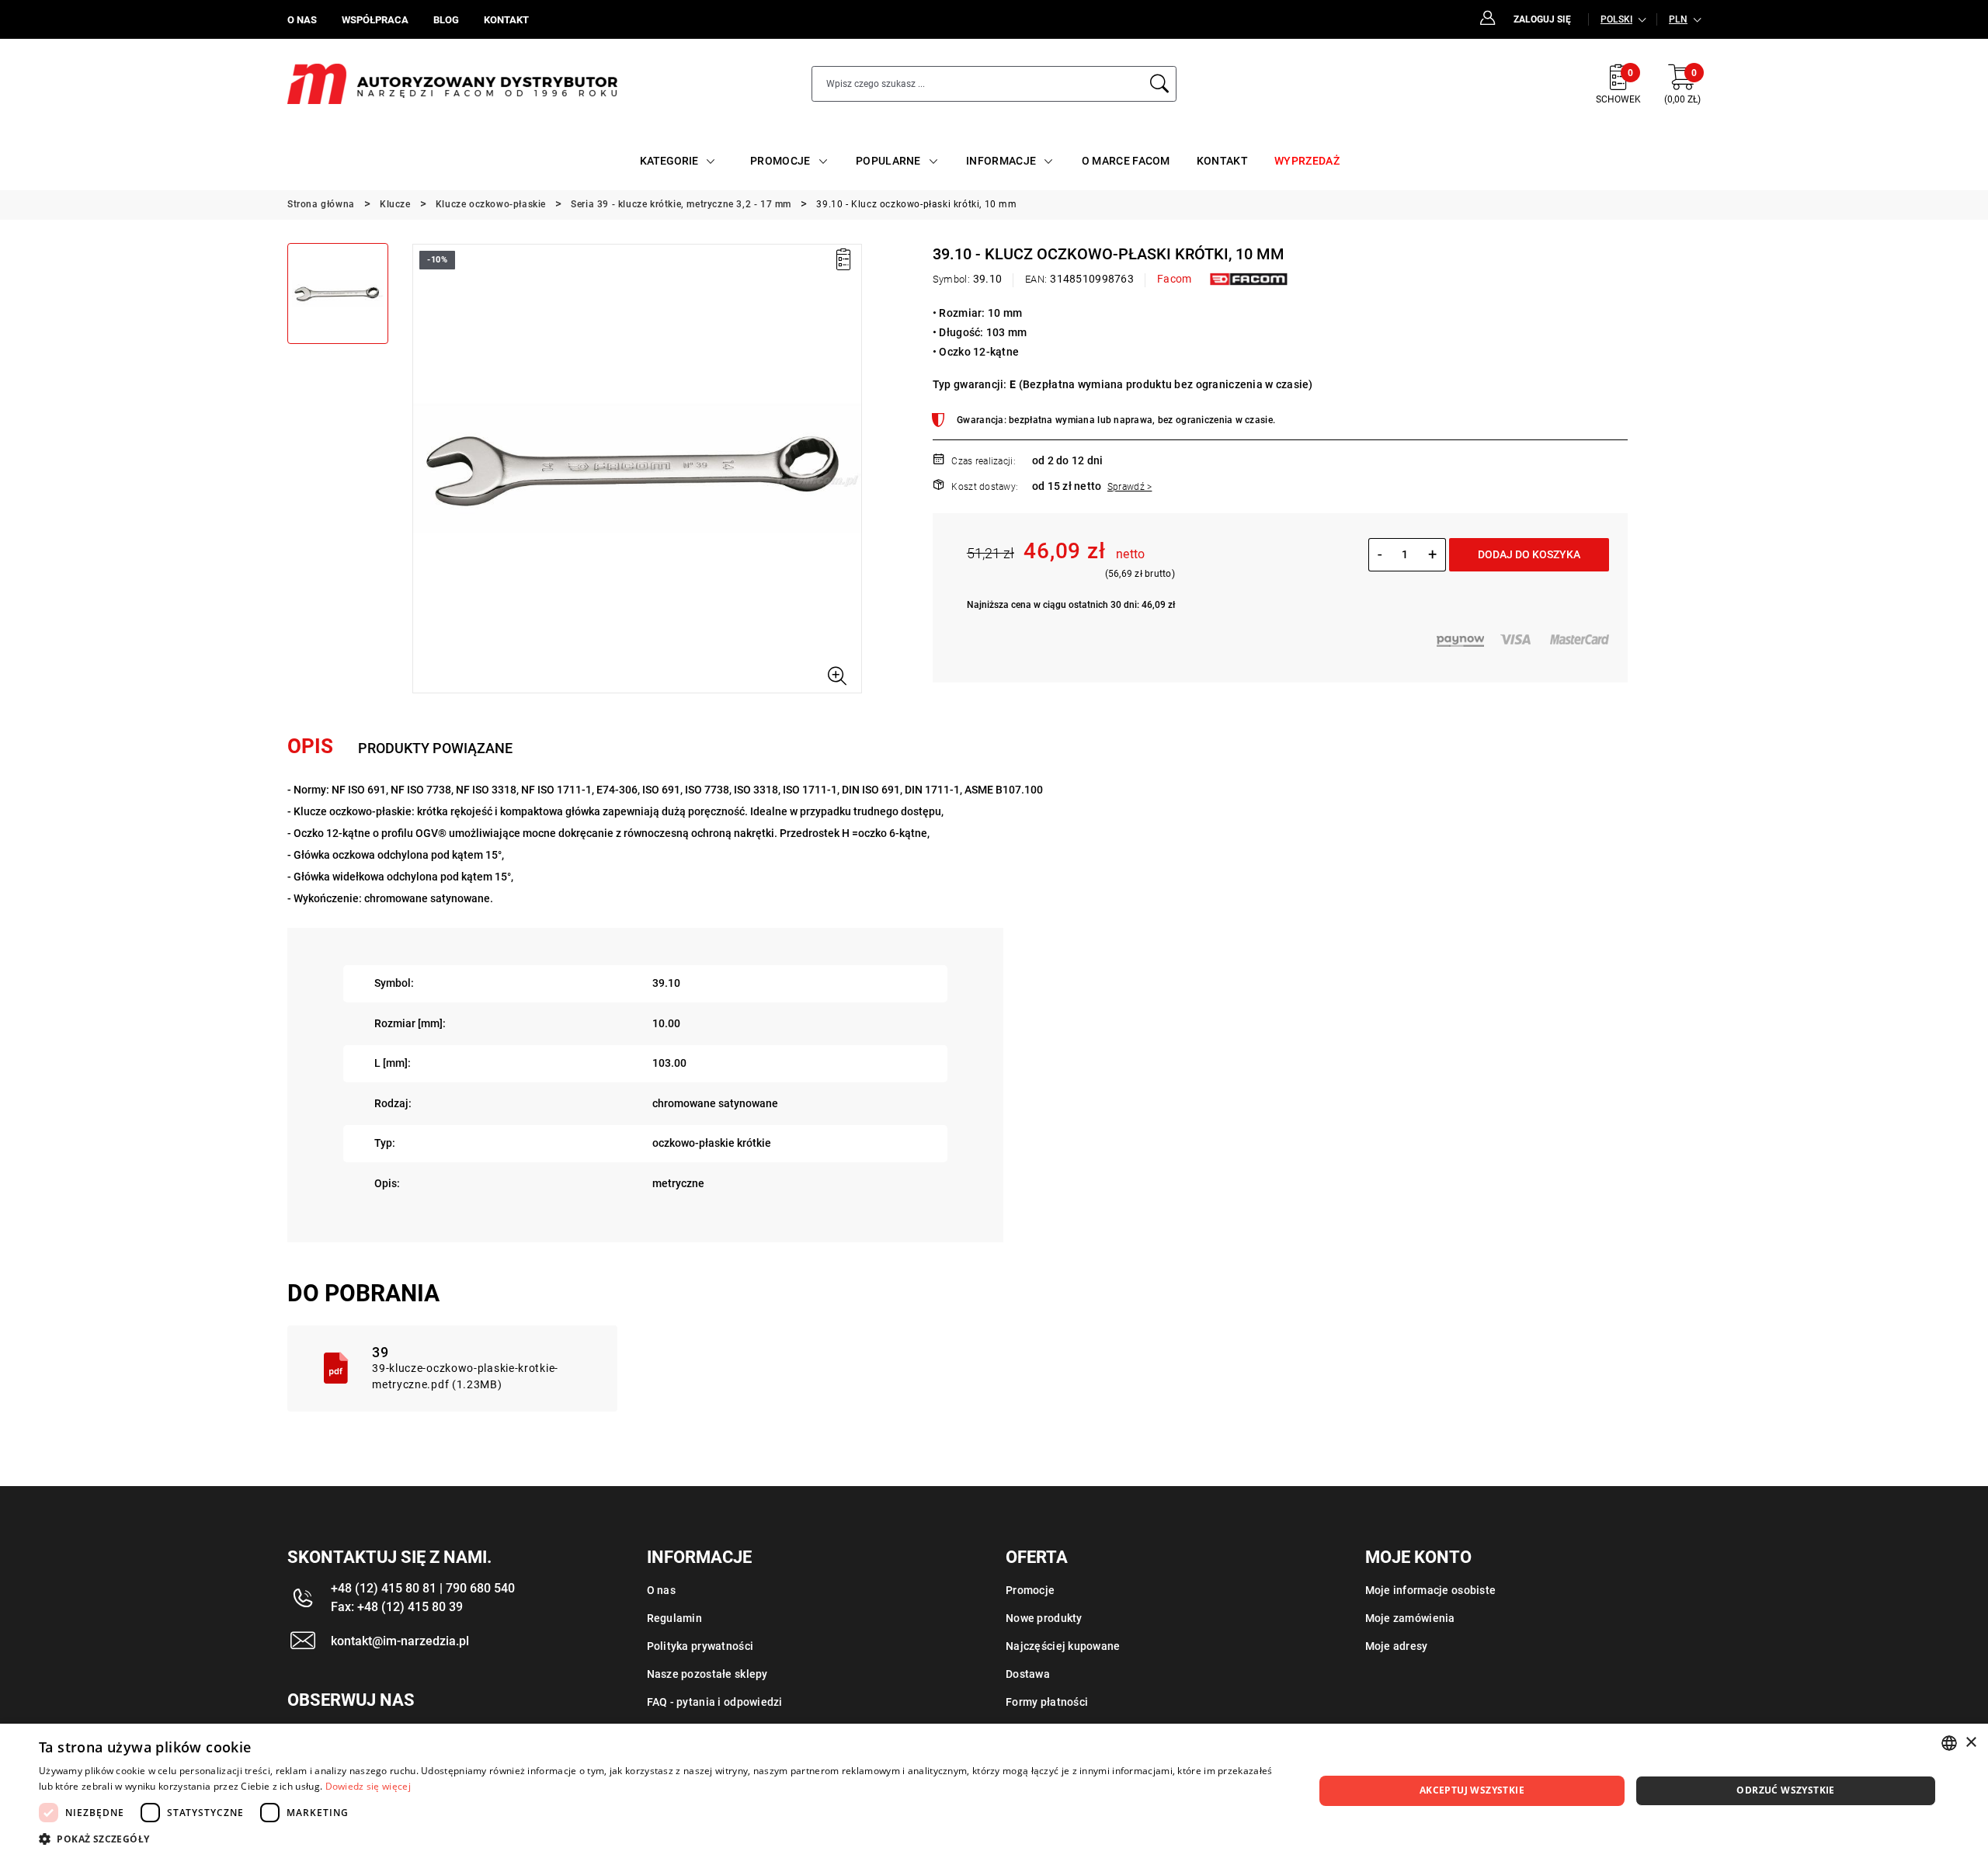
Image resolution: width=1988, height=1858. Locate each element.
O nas (661, 1590)
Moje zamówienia (1410, 1618)
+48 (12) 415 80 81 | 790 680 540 (423, 1588)
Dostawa (1028, 1674)
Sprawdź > (1130, 487)
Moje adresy (1397, 1646)
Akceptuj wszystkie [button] (1472, 1790)
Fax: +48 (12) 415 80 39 (397, 1607)
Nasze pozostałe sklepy (707, 1674)
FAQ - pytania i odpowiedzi (715, 1702)
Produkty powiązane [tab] (435, 748)
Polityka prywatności (700, 1646)
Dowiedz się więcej (368, 1786)
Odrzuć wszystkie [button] (1785, 1790)
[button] (423, 468)
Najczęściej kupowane (1063, 1646)
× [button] (1971, 1743)
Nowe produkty (1044, 1618)
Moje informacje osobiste (1431, 1590)
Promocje (1030, 1590)
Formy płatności (1047, 1702)
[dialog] (994, 1791)
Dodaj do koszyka (1529, 554)
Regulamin (675, 1618)
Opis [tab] (310, 746)
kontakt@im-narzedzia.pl (400, 1641)
